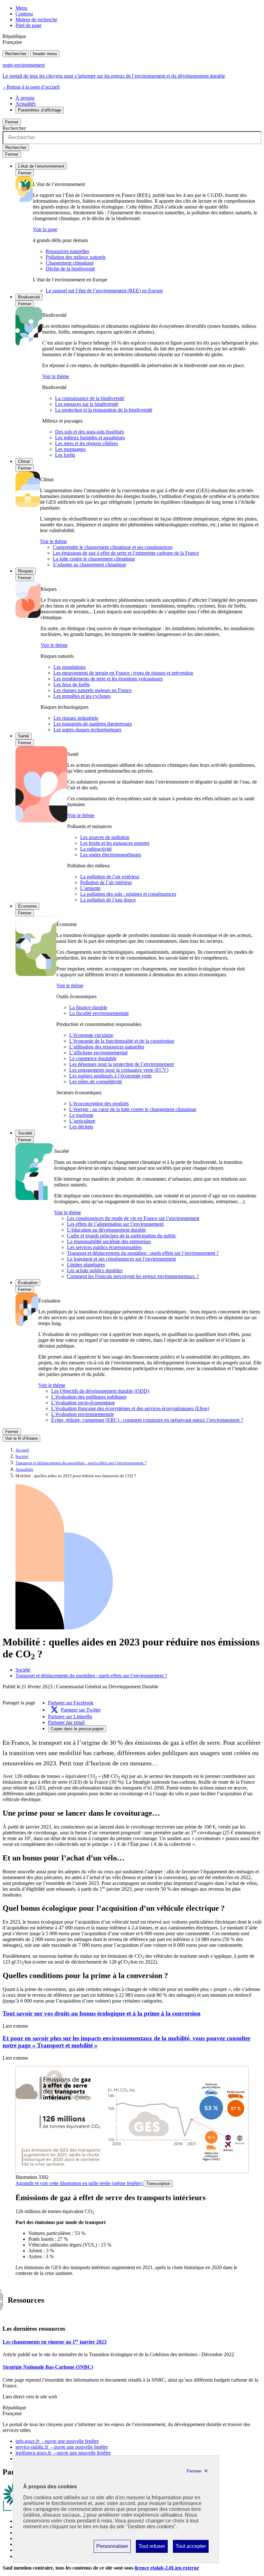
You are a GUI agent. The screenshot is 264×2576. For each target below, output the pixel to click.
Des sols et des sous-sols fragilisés (90, 432)
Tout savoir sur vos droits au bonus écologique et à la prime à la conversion (102, 2013)
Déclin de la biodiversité (70, 269)
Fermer (12, 122)
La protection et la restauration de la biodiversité (104, 410)
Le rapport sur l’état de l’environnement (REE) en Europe (104, 291)
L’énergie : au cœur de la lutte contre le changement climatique (133, 1109)
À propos (25, 98)
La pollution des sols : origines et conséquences (128, 894)
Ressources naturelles (67, 251)
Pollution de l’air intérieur (106, 882)
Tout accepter (191, 2548)
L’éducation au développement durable (106, 1230)
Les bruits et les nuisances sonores (115, 843)
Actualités (26, 104)
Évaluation (28, 1283)
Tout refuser (152, 2548)
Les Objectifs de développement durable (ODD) (100, 1391)
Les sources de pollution (105, 837)
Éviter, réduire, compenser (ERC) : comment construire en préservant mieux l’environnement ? (147, 1420)
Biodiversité (29, 297)
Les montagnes (70, 449)
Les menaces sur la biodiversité (87, 404)
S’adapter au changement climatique (90, 565)
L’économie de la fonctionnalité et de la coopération (122, 1041)
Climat (24, 461)
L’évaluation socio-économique (83, 1403)
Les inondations (70, 667)
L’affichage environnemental (98, 1053)
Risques (26, 571)
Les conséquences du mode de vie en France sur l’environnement (133, 1218)
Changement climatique (70, 263)
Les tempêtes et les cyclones (82, 696)
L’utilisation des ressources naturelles (107, 1047)
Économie (27, 906)
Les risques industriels (76, 718)
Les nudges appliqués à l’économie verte (110, 1076)
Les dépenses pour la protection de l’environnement (122, 1064)
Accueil (22, 1450)
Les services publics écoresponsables (104, 1247)
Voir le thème (56, 376)
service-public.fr (62, 2447)
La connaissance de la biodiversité (90, 398)
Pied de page (28, 25)
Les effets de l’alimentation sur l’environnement (115, 1224)
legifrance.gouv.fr (63, 2453)
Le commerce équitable (93, 1058)
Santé (24, 736)
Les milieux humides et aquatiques (90, 438)
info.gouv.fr (57, 2441)
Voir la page (45, 229)
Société (25, 1133)
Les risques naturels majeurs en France (93, 690)
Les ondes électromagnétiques (111, 855)
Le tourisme (81, 1115)
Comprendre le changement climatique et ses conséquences (113, 547)
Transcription (158, 2184)
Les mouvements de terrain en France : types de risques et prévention (123, 673)
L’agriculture (82, 1121)
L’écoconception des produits (99, 1103)
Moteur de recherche (36, 20)
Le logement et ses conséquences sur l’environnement (121, 1259)
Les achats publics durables (95, 1270)
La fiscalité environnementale (99, 1013)
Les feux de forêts (72, 684)
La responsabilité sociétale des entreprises (109, 1241)
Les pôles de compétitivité (96, 1082)
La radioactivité (96, 849)
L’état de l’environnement (41, 166)
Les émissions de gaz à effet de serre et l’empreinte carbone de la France (126, 553)
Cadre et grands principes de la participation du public (122, 1236)
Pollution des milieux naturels (76, 257)
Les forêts (65, 455)
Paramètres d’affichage (40, 110)
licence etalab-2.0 (167, 2568)
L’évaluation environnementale (83, 1414)
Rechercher (16, 54)
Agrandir (79, 2183)
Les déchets (81, 1127)
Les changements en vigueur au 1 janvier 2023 (55, 2342)
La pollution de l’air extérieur (110, 877)
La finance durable (88, 1007)
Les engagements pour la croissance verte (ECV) (119, 1070)
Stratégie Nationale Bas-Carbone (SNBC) (48, 2367)
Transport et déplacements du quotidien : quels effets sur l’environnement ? (143, 1253)
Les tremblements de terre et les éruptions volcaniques (108, 679)
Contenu (24, 14)
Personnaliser (112, 2548)
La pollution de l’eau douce (108, 900)
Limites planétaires (86, 1265)
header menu (45, 54)
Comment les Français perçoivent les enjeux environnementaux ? (133, 1276)
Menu (21, 8)
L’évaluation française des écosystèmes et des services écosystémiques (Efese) (130, 1408)
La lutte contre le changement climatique (94, 559)
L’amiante (90, 888)
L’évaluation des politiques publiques (89, 1397)
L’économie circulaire (91, 1035)
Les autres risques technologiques (87, 730)
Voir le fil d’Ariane (21, 1438)
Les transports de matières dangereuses (93, 724)
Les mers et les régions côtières (86, 443)
